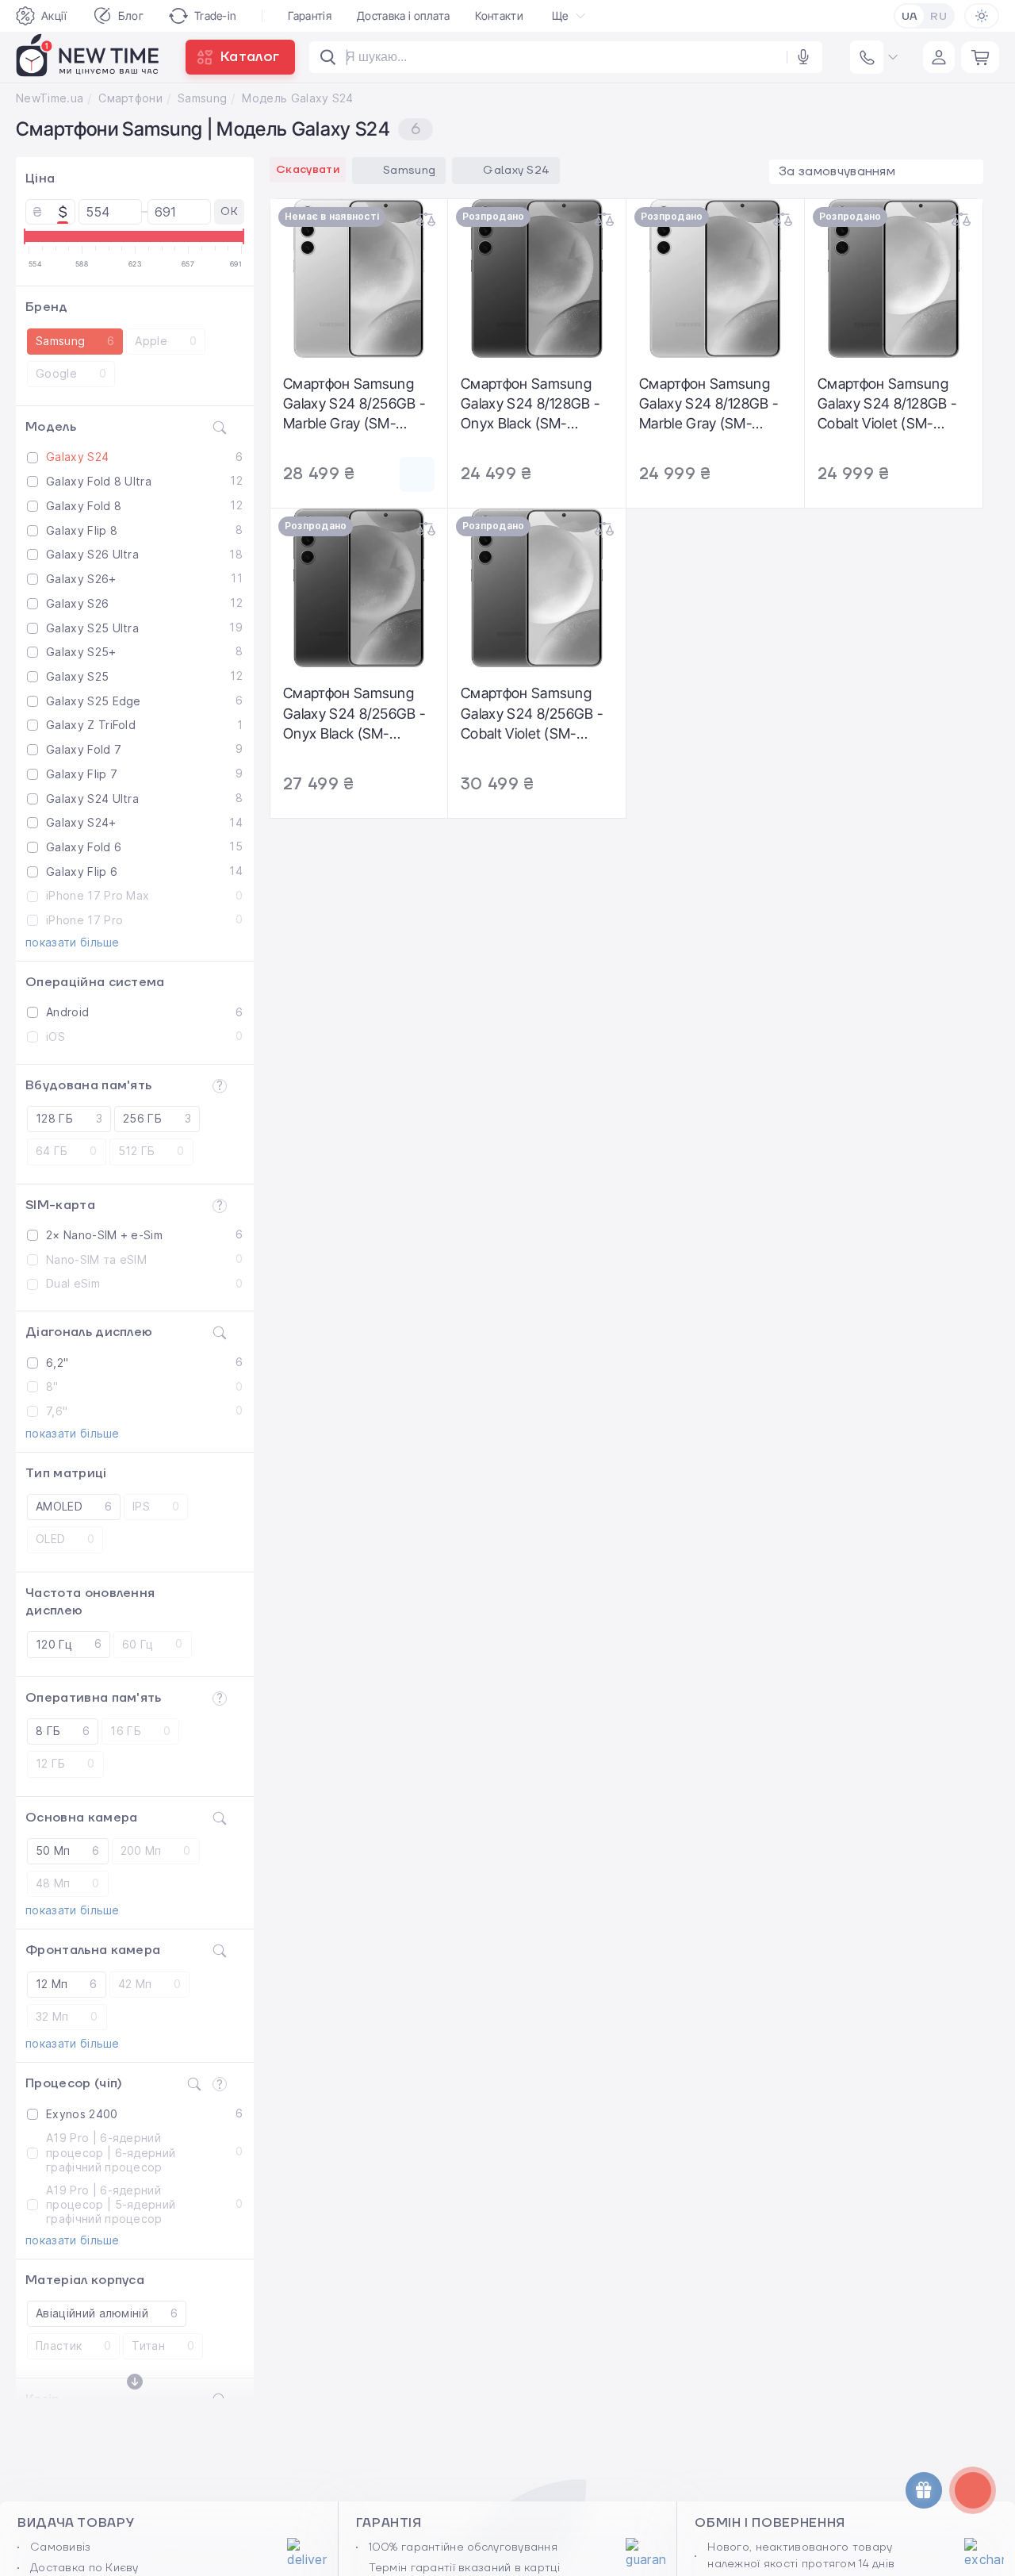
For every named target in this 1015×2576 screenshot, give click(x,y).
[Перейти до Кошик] (980, 57)
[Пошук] (328, 57)
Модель (51, 427)
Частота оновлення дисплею (90, 1602)
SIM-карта (60, 1205)
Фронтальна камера (93, 1950)
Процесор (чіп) (74, 2083)
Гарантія (310, 15)
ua (910, 17)
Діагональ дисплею (89, 1332)
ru (938, 17)
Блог (131, 15)
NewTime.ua (50, 98)
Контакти (499, 15)
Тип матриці (66, 1473)
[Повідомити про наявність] (417, 474)
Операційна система (95, 982)
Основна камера (81, 1818)
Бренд (47, 307)
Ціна (40, 179)
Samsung (202, 98)
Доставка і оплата (403, 15)
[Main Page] (88, 57)
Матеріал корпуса (85, 2280)
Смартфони (130, 98)
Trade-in (216, 15)
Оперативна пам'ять (94, 1698)
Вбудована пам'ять (88, 1085)
